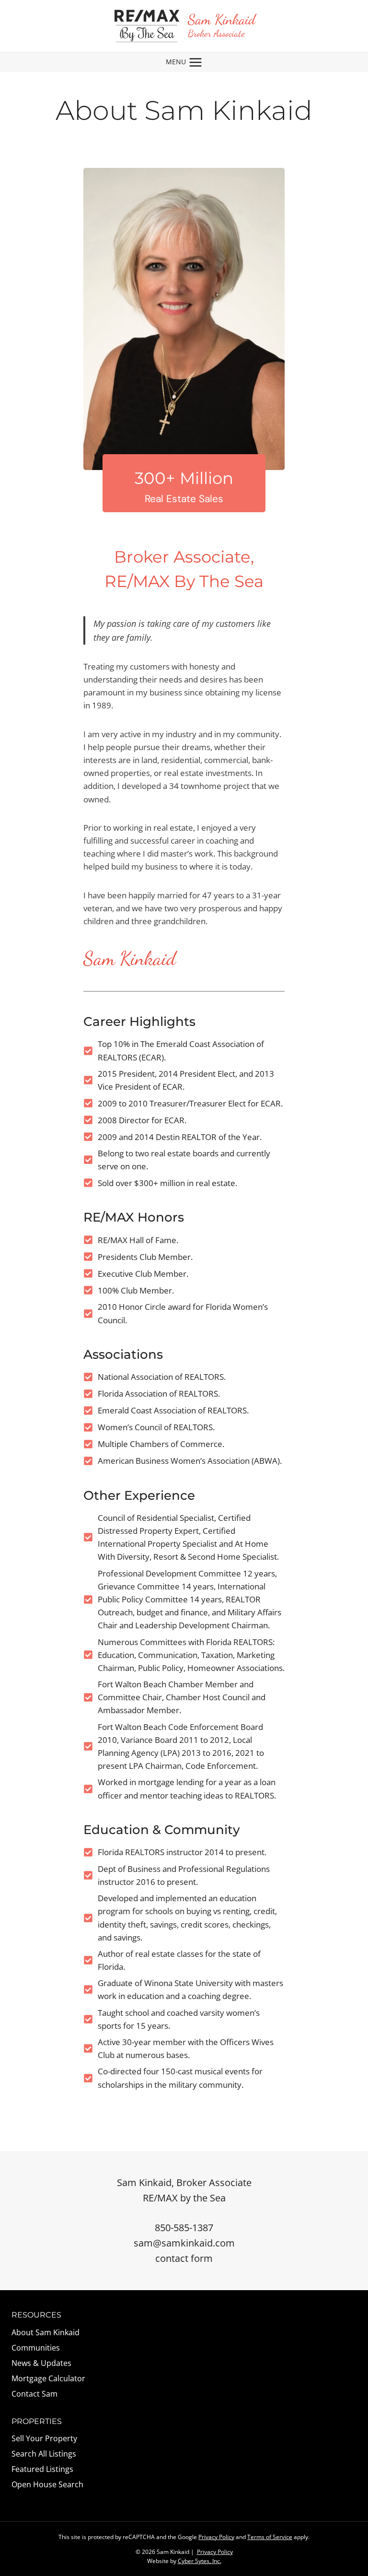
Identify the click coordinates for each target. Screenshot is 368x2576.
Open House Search (47, 2484)
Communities (36, 2348)
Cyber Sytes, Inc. (200, 2561)
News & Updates (41, 2363)
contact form (184, 2258)
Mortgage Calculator (48, 2378)
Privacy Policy (216, 2537)
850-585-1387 (184, 2228)
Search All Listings (44, 2454)
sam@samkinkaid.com (184, 2243)
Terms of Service (270, 2537)
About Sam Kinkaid (46, 2332)
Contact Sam (34, 2394)
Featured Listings (42, 2469)
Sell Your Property (44, 2438)
